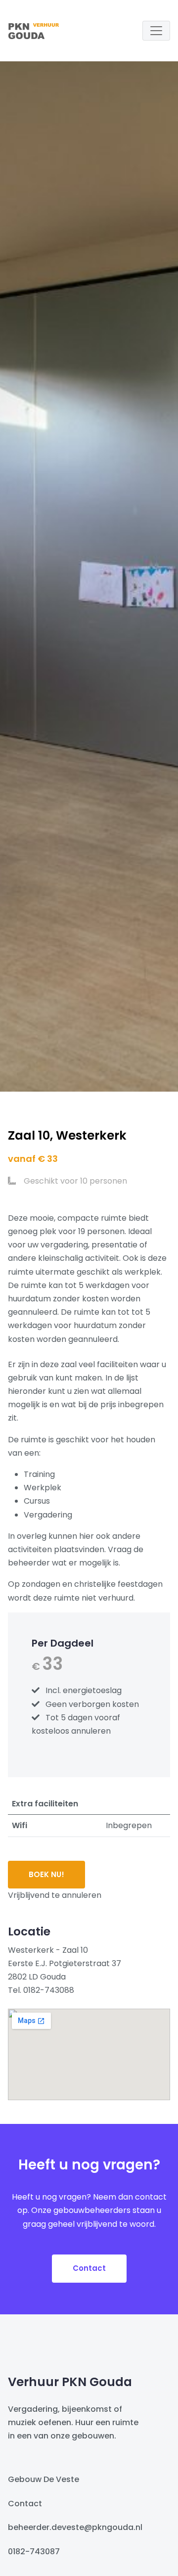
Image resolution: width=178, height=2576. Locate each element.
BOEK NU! (46, 1874)
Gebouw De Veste (44, 2479)
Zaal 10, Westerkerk (67, 1135)
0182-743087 (34, 2552)
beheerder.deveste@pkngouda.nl (75, 2527)
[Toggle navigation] (156, 31)
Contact (89, 2268)
